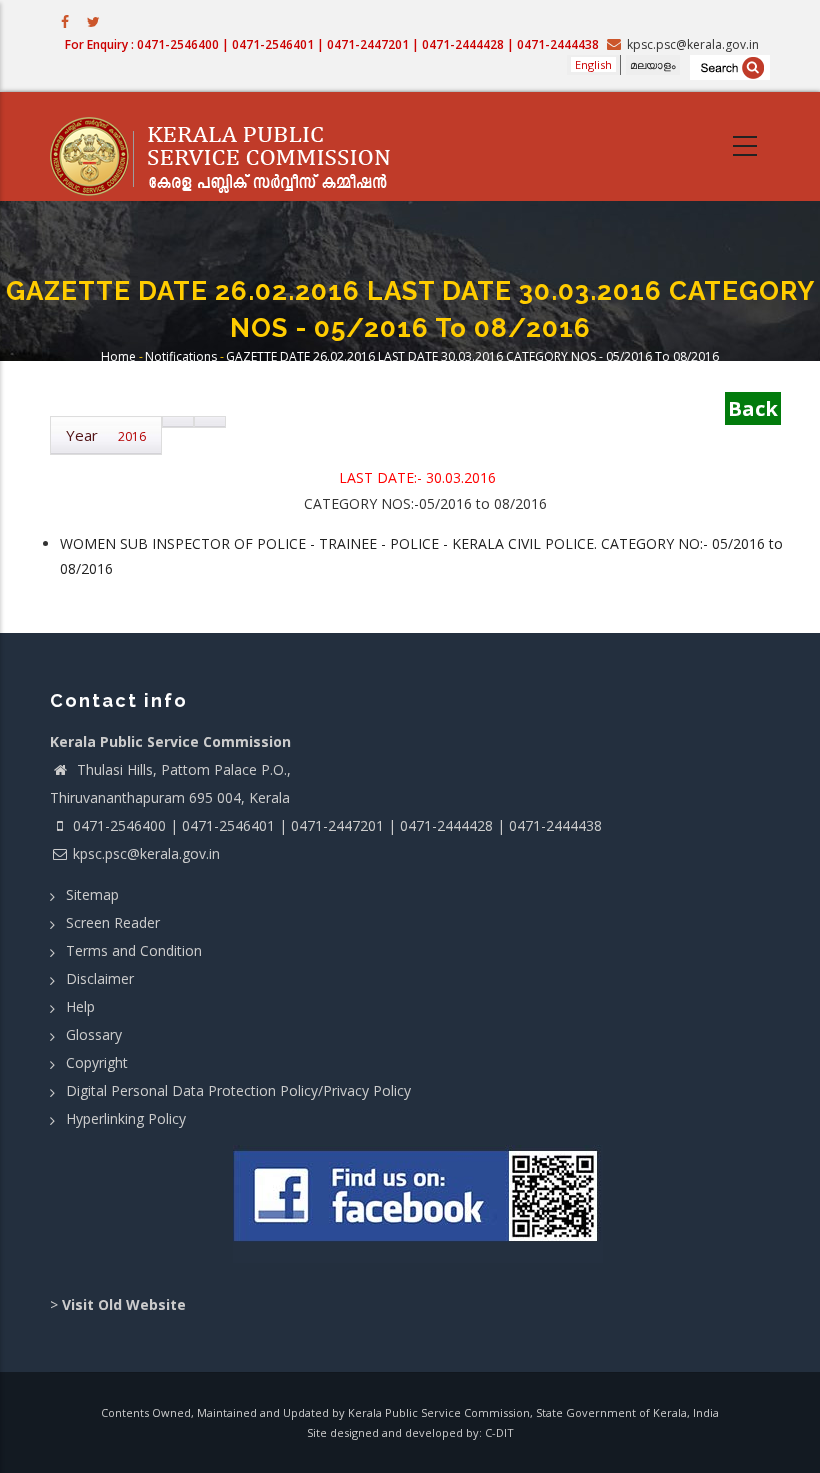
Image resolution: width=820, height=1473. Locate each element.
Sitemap (92, 894)
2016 (132, 436)
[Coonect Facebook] (417, 1204)
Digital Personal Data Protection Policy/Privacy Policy (238, 1090)
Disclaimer (100, 978)
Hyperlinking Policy (126, 1118)
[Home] (230, 147)
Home (118, 356)
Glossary (94, 1034)
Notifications (181, 356)
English (593, 64)
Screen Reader (113, 922)
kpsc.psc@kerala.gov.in (146, 853)
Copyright (97, 1062)
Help (80, 1006)
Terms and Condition (134, 950)
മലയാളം (653, 64)
